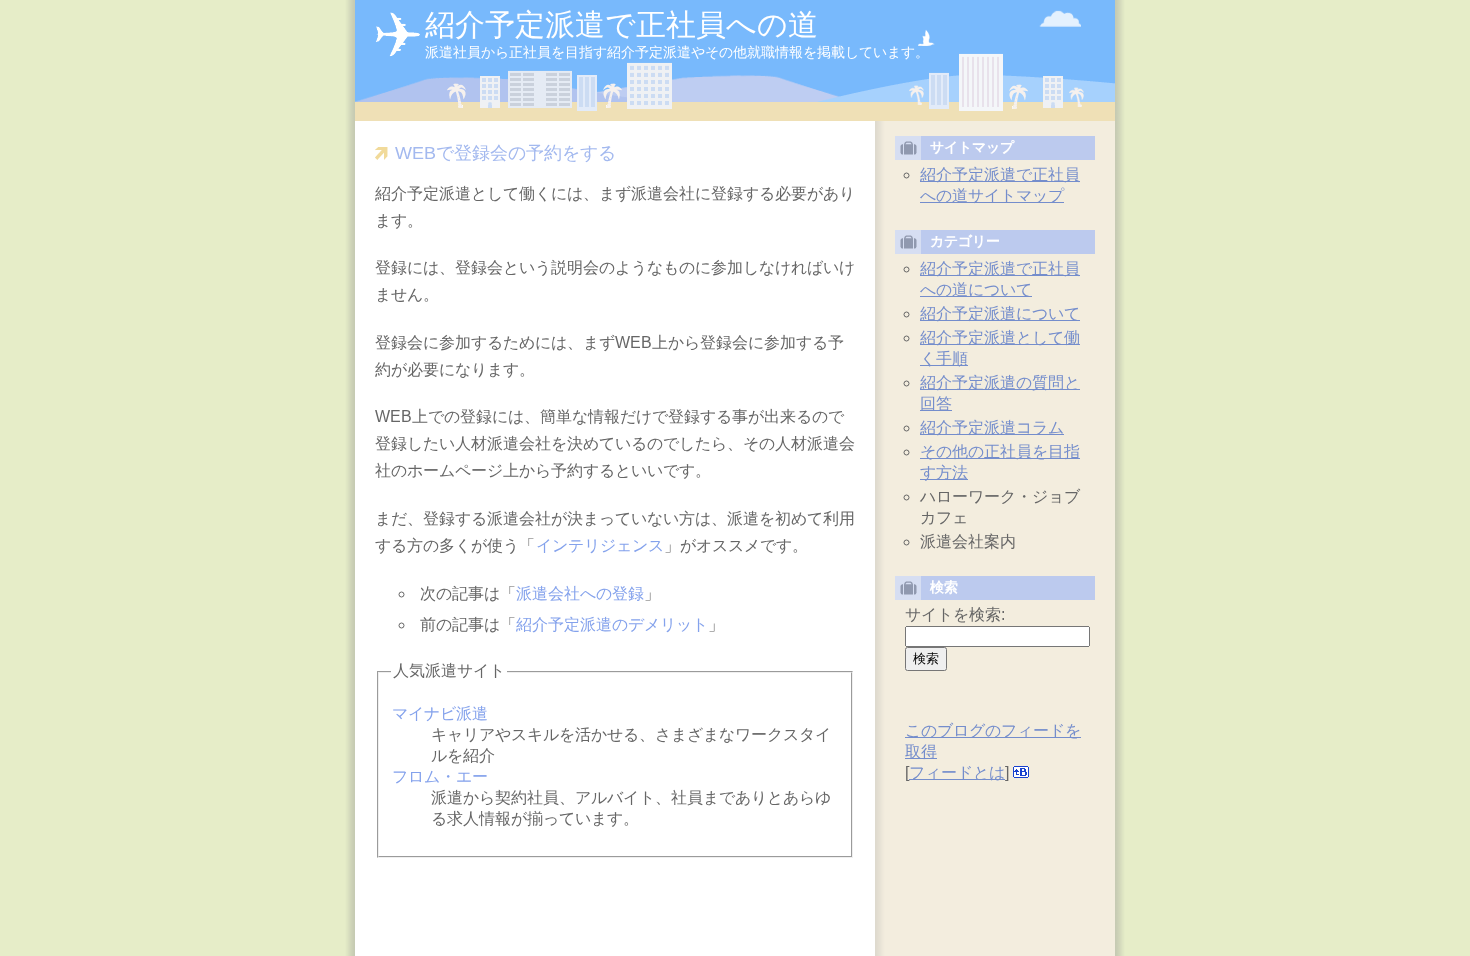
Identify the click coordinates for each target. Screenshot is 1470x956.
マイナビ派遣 (440, 713)
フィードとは (957, 772)
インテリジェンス (600, 545)
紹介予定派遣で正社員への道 (621, 24)
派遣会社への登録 (580, 593)
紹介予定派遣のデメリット (612, 624)
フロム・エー (440, 776)
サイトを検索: (955, 614)
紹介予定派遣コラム (992, 427)
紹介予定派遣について (1000, 313)
